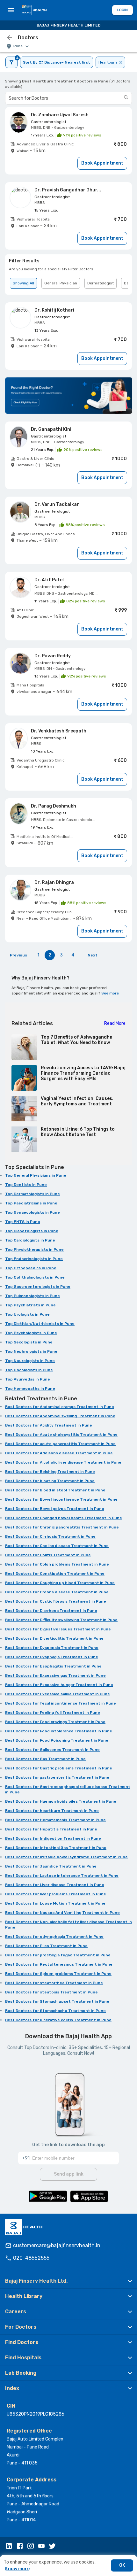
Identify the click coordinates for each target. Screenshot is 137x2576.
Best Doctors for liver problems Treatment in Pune (56, 1894)
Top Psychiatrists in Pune (30, 1305)
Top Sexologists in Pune (29, 1342)
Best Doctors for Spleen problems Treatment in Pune (58, 1974)
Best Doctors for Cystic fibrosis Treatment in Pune (56, 1601)
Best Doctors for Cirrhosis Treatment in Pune (50, 1536)
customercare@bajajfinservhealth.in (57, 2245)
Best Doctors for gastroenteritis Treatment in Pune (57, 1777)
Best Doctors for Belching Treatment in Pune (50, 1472)
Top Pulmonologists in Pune (32, 1296)
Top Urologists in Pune (27, 1314)
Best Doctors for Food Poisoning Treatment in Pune (57, 1740)
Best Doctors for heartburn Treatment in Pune (52, 1811)
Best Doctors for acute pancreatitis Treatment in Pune (60, 1444)
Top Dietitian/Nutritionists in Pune (40, 1324)
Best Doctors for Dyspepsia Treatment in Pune (52, 1648)
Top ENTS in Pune (23, 1222)
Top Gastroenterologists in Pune (38, 1287)
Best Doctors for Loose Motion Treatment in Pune (55, 1903)
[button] (68, 2281)
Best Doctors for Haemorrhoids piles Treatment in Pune (61, 1801)
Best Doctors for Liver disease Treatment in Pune (55, 1885)
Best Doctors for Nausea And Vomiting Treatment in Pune (62, 1913)
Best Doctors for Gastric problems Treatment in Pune (59, 1768)
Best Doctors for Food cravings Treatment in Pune (55, 1722)
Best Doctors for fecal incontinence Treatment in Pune (61, 1703)
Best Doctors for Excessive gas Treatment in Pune (55, 1675)
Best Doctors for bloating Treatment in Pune (50, 1481)
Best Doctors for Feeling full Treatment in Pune (53, 1713)
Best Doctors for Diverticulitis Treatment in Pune (54, 1638)
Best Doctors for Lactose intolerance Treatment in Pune (62, 1876)
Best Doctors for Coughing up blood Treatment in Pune (60, 1583)
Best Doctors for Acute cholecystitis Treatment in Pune (61, 1435)
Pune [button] (18, 46)
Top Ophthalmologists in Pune (35, 1277)
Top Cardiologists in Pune (30, 1240)
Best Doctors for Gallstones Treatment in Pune (52, 1750)
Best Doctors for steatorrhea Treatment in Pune (54, 1983)
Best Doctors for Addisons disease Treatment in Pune (59, 1453)
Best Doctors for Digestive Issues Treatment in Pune (58, 1629)
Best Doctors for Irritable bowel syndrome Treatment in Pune (66, 1857)
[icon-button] (10, 38)
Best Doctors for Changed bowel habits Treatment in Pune (64, 1518)
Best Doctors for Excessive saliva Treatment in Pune (58, 1694)
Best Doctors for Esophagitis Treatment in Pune (53, 1666)
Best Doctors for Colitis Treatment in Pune (48, 1555)
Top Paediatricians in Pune (31, 1203)
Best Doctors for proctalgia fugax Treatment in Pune (58, 1955)
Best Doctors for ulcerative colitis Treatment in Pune (58, 2020)
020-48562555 (31, 2258)
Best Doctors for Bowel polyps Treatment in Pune (55, 1509)
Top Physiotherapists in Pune (34, 1249)
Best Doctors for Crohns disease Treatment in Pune (57, 1592)
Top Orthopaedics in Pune (31, 1268)
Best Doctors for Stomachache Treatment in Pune (55, 2011)
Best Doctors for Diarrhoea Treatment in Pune (51, 1611)
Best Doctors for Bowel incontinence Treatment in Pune (61, 1499)
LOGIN (123, 10)
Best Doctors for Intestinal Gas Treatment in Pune (56, 1848)
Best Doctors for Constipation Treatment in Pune (55, 1574)
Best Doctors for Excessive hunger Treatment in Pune (59, 1685)
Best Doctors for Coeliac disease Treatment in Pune (57, 1546)
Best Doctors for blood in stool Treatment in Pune (55, 1490)
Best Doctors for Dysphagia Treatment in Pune (52, 1657)
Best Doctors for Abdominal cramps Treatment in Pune (60, 1407)
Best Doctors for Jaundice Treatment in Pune (51, 1866)
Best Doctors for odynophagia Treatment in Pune (54, 1937)
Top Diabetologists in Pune (32, 1231)
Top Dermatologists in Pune (32, 1194)
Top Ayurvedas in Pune (28, 1379)
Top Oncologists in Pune (29, 1370)
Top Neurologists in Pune (30, 1361)
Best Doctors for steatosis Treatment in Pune (51, 1992)
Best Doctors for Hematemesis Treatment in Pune (55, 1820)
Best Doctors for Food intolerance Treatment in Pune (59, 1731)
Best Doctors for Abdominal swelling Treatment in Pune (60, 1416)
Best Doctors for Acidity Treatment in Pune (49, 1425)
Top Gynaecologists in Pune (32, 1212)
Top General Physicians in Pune (36, 1175)
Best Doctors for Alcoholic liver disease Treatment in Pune (63, 1462)
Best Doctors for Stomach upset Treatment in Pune (57, 2001)
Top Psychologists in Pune (31, 1333)
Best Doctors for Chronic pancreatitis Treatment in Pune (62, 1527)
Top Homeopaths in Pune (30, 1389)
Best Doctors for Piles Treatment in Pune (46, 1946)
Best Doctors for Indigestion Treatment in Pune (53, 1838)
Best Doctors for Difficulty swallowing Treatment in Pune (61, 1620)
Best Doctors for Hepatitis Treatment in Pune (51, 1829)
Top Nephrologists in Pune (31, 1351)
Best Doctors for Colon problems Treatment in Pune (57, 1564)
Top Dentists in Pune (26, 1185)
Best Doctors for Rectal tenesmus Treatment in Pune (59, 1964)
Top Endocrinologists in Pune (34, 1259)
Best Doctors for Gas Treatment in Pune (45, 1759)
